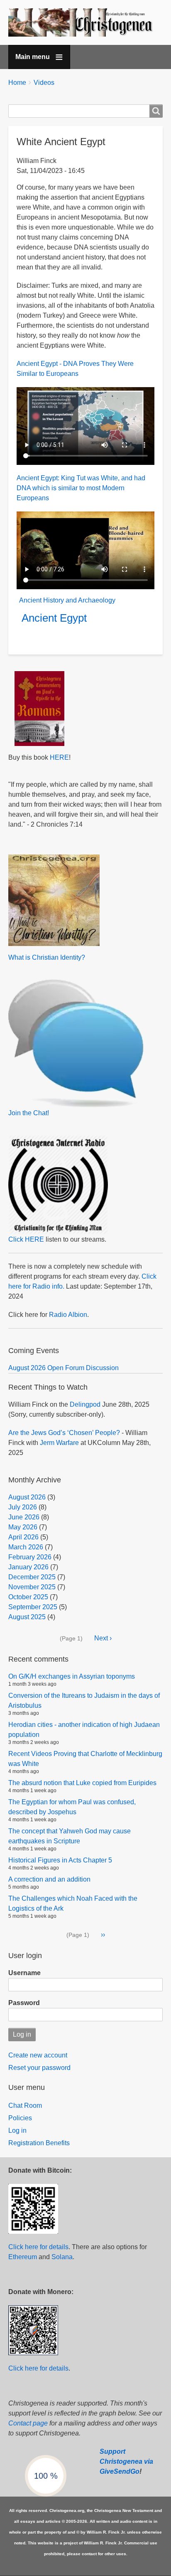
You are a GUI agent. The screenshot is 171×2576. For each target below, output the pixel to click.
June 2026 (24, 1517)
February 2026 (30, 1557)
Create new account (38, 2055)
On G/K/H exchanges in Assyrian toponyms (72, 1676)
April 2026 (23, 1537)
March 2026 (26, 1547)
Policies (20, 2118)
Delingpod (85, 1404)
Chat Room (25, 2106)
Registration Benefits (39, 2143)
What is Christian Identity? (47, 957)
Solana (62, 2257)
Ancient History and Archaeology (67, 600)
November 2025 (32, 1587)
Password (24, 2003)
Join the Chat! (29, 1113)
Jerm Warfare (59, 1443)
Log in (17, 2130)
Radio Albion (68, 1315)
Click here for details (38, 2247)
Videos (44, 83)
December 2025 (32, 1577)
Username (24, 1973)
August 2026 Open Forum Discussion (64, 1368)
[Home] (85, 22)
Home (17, 83)
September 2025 (33, 1607)
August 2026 (27, 1497)
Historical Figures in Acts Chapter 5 (60, 1860)
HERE (59, 757)
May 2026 (23, 1527)
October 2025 (28, 1597)
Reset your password (39, 2068)
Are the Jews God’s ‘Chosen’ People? (64, 1433)
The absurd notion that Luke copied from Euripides (82, 1783)
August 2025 (27, 1617)
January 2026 (28, 1567)
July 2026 (23, 1507)
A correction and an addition (49, 1879)
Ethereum (23, 2257)
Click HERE (26, 1239)
